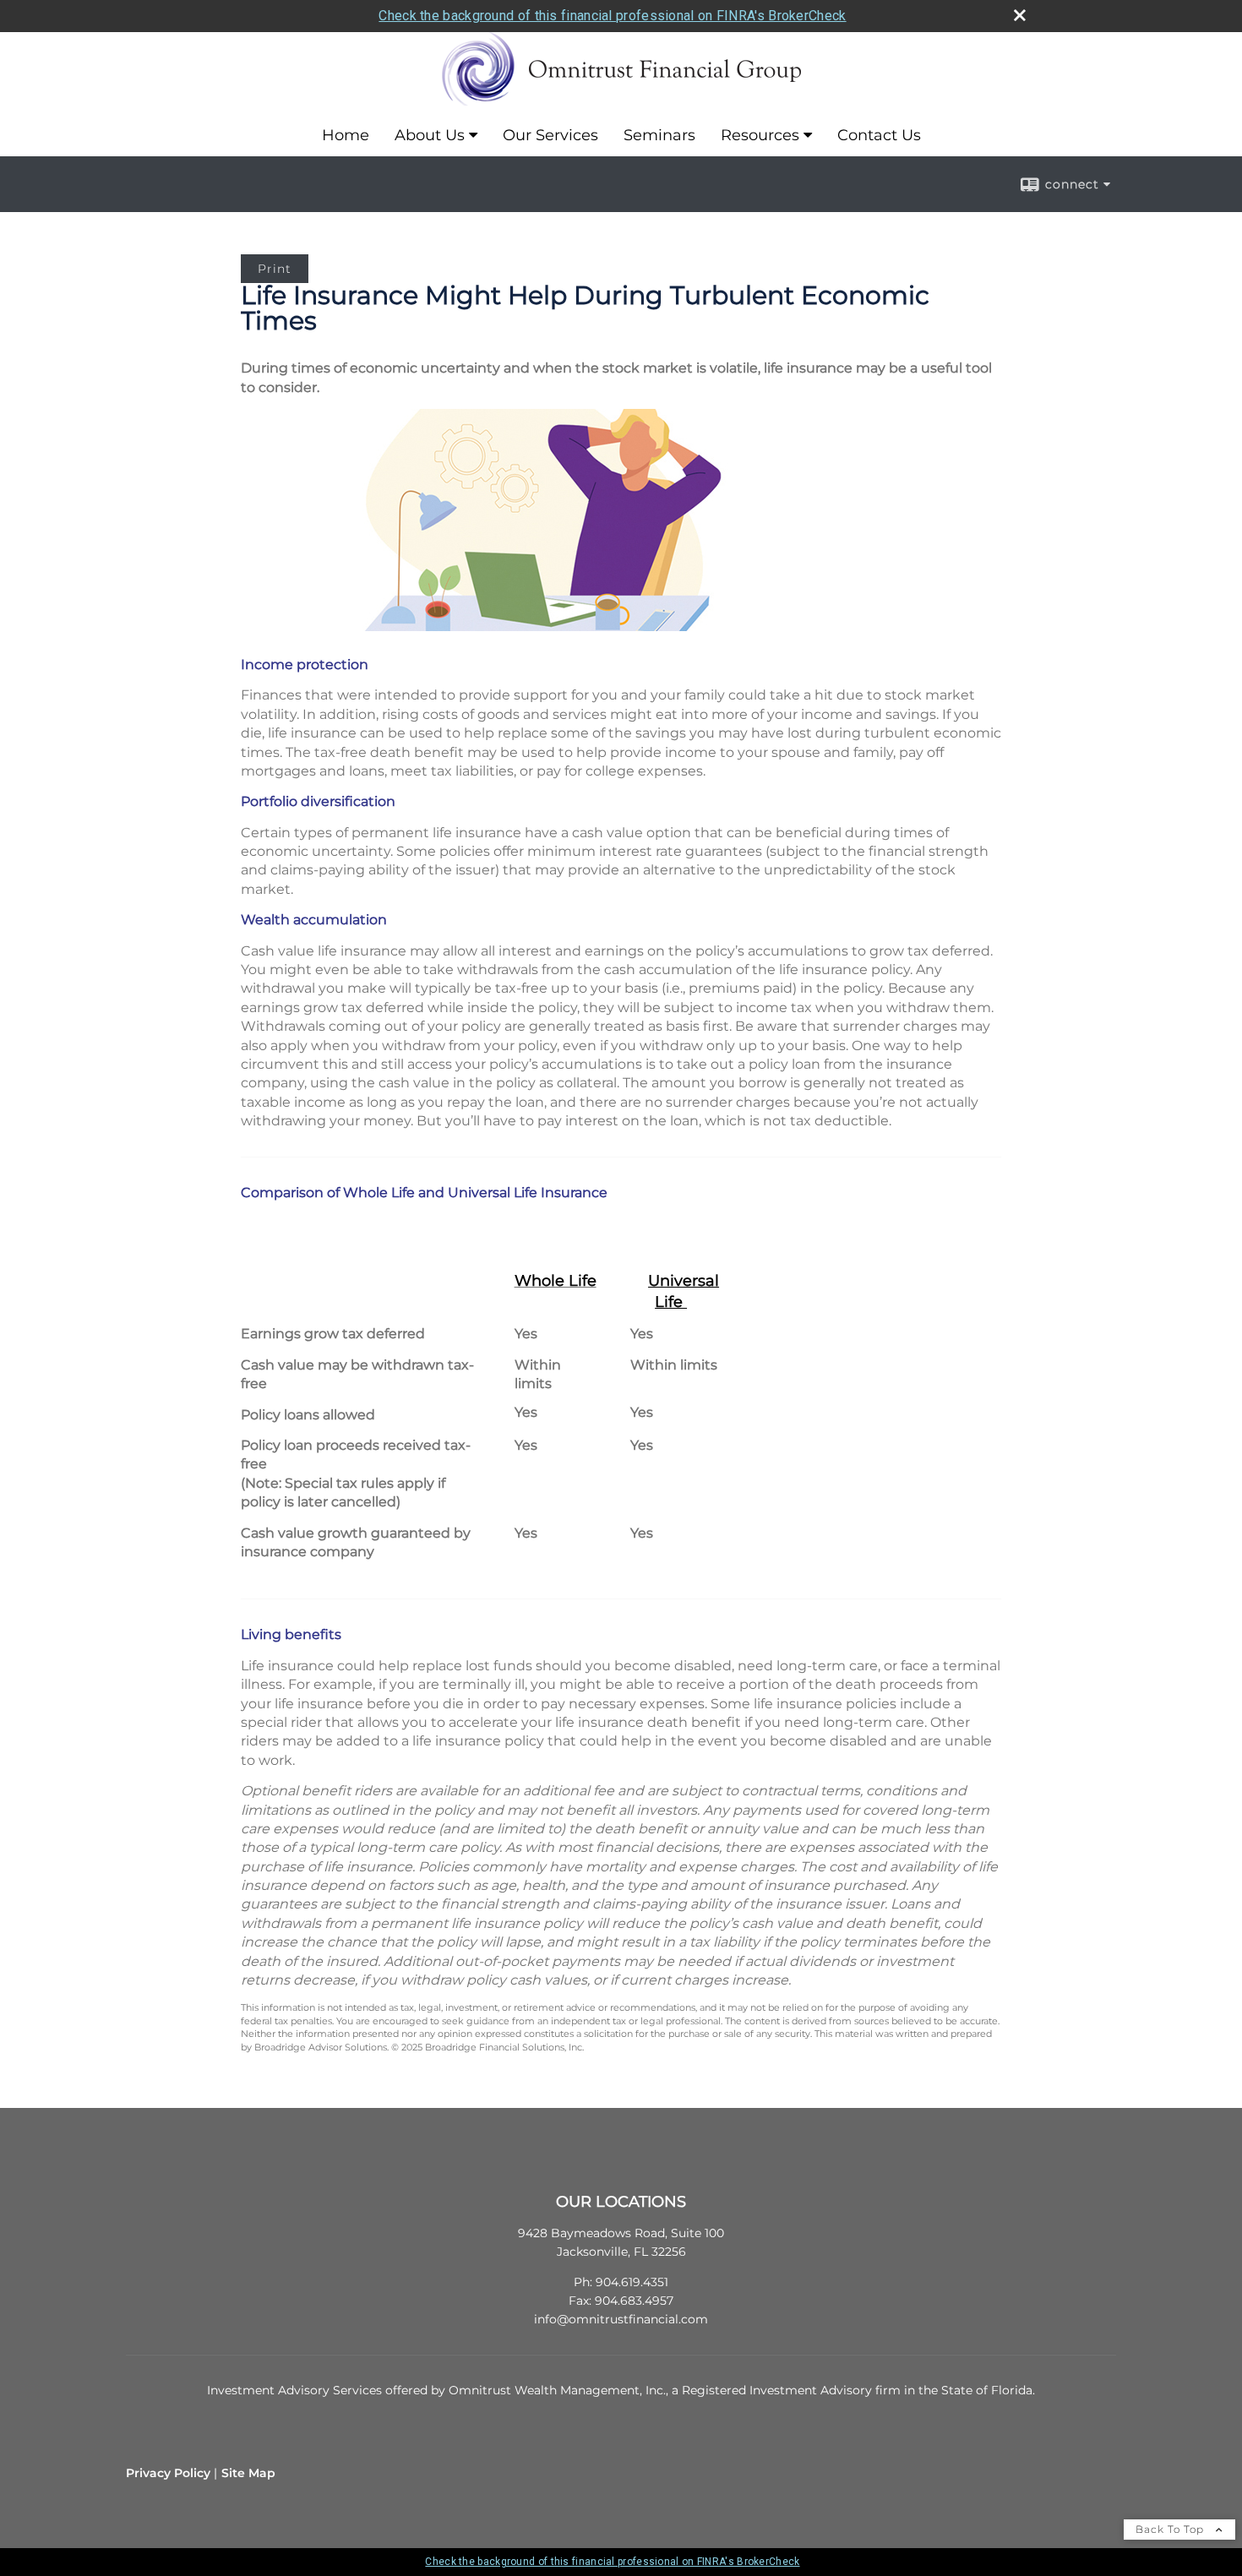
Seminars (659, 135)
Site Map (248, 2473)
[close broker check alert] (1020, 15)
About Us (430, 135)
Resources (760, 135)
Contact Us (879, 135)
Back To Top (1171, 2529)
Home (346, 135)
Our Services (550, 135)
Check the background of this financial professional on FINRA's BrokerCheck (612, 16)
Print (275, 269)
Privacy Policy (168, 2473)
